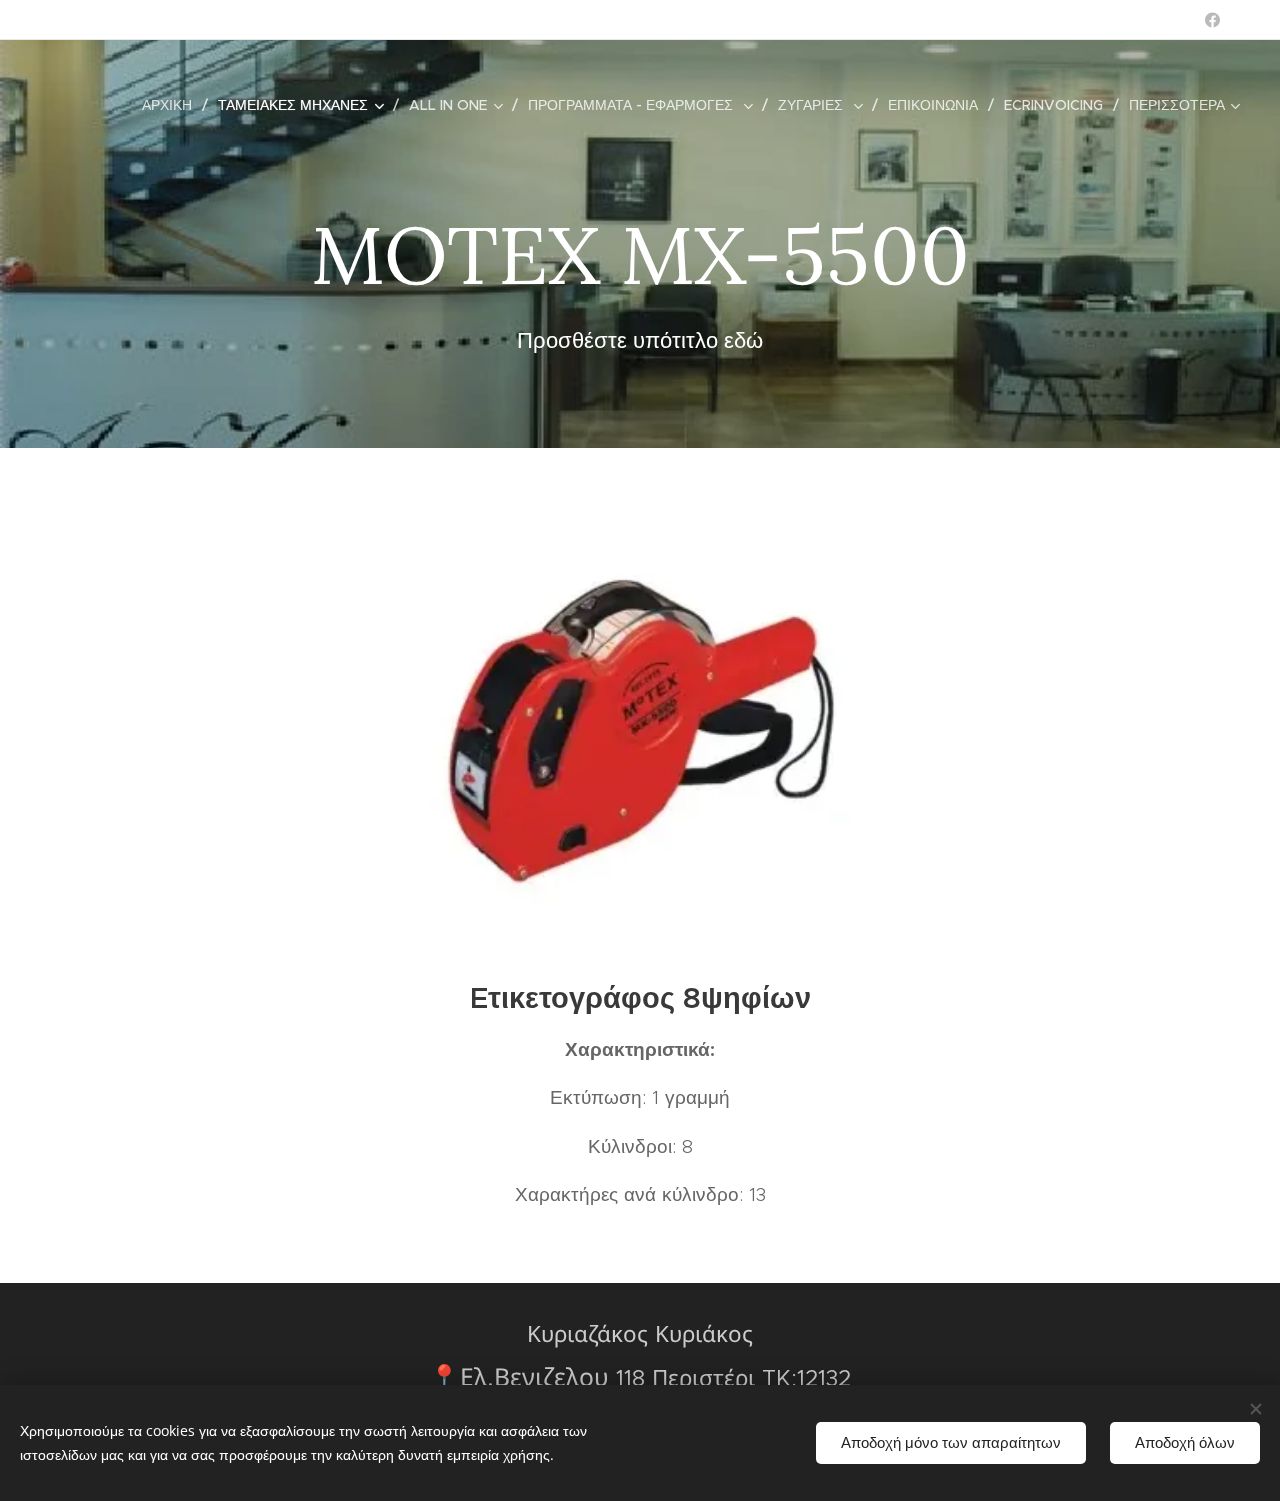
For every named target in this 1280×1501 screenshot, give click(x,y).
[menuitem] (172, 105)
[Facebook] (1212, 20)
